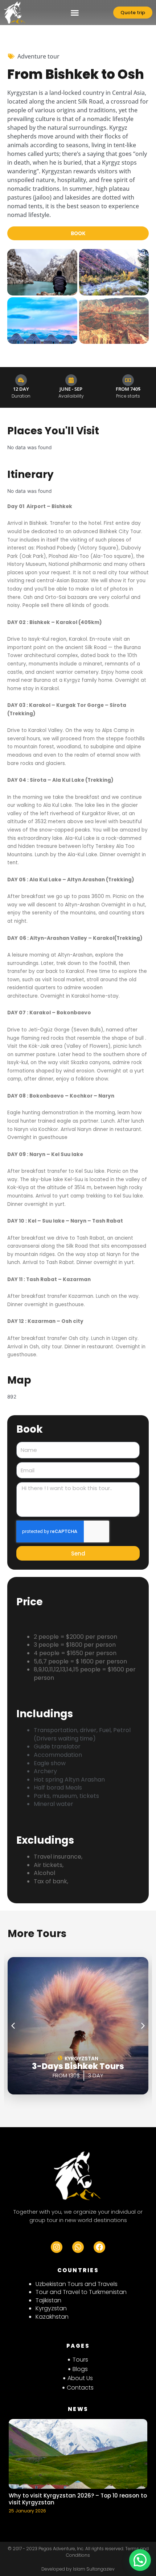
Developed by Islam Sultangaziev (78, 2569)
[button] (75, 13)
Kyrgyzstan (51, 2308)
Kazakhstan (52, 2317)
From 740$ (128, 389)
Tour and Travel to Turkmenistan (81, 2292)
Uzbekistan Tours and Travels (77, 2284)
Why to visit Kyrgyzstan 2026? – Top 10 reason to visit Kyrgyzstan (78, 2499)
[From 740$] (128, 380)
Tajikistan (48, 2300)
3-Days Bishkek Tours (78, 2066)
